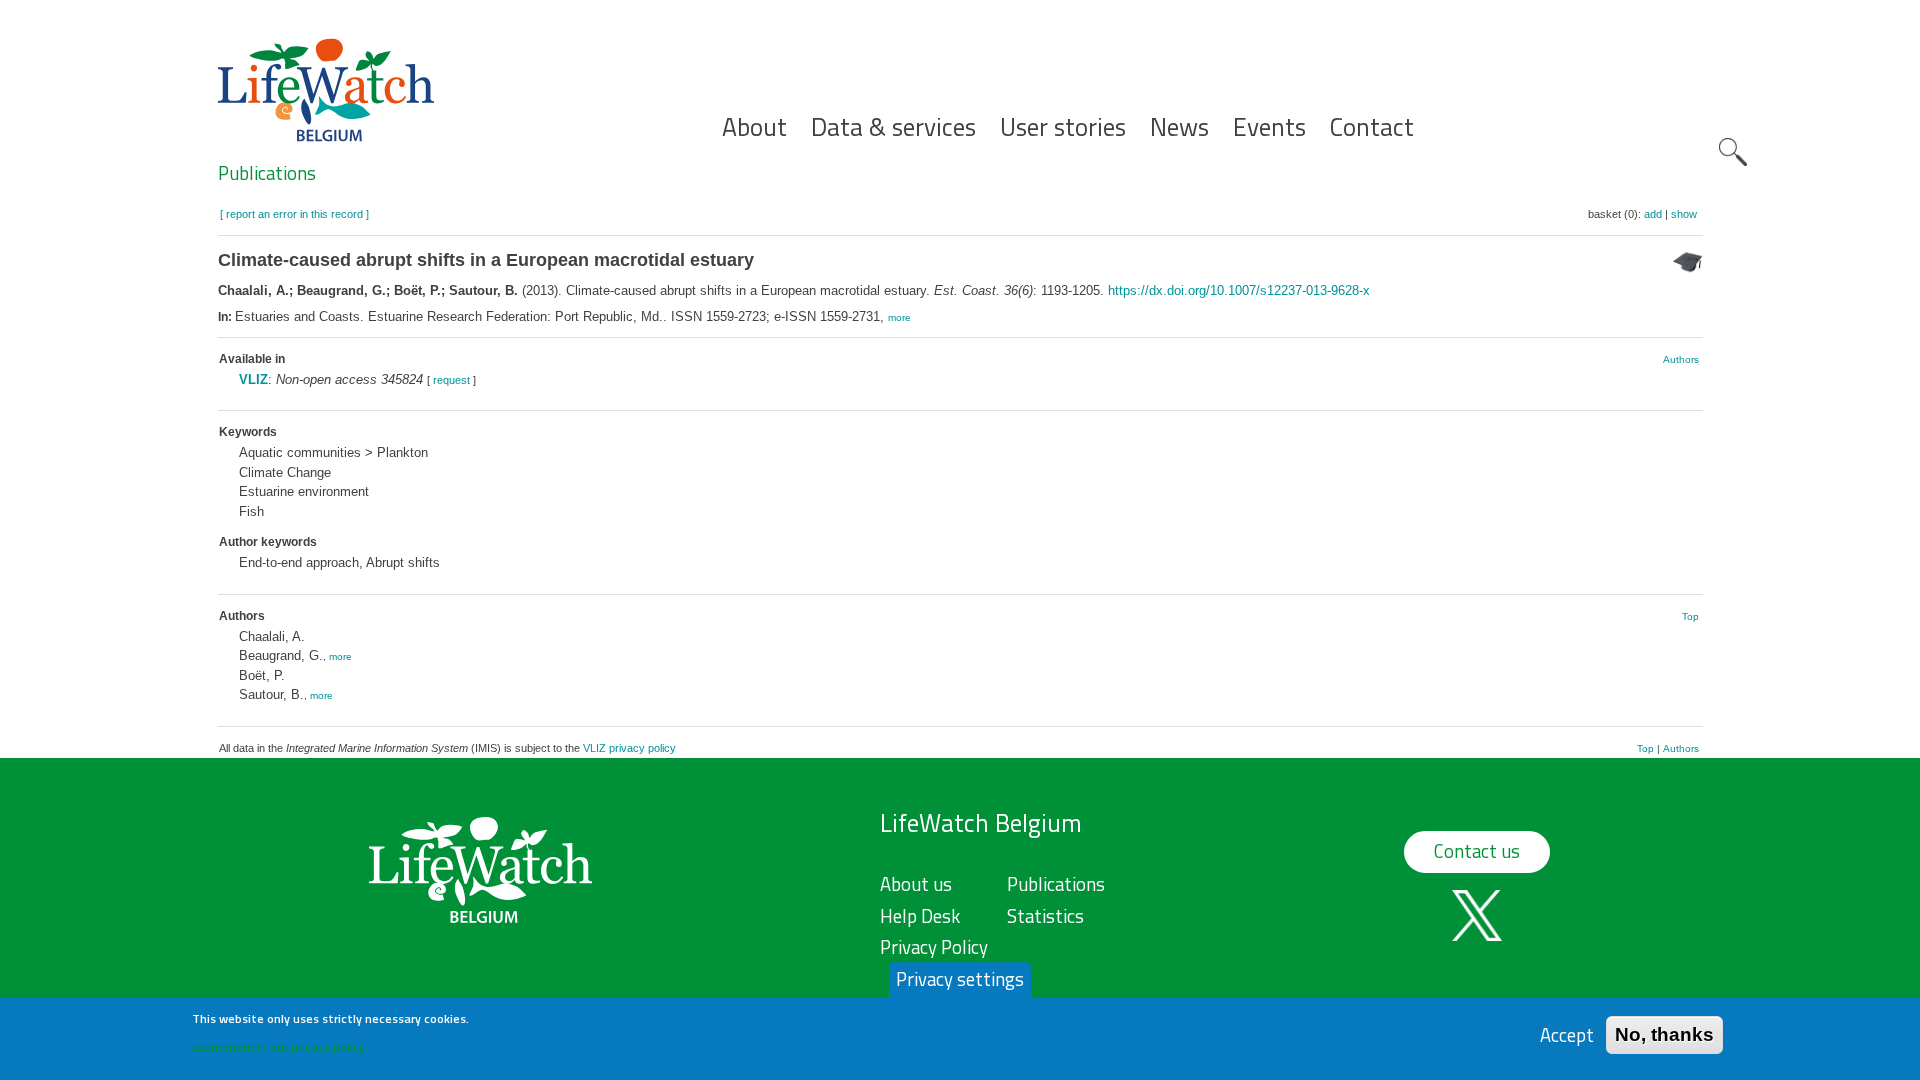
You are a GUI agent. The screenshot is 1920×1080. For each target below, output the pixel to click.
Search (1733, 152)
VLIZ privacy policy (629, 748)
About (754, 127)
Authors (1681, 359)
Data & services (893, 127)
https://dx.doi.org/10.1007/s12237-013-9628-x (1239, 290)
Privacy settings (960, 979)
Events (1269, 127)
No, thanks (1664, 1034)
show (1684, 214)
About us (916, 884)
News (1179, 127)
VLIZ (253, 379)
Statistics (1045, 916)
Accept (1567, 1034)
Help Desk (920, 916)
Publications (267, 173)
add (1653, 214)
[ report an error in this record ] (294, 214)
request (451, 380)
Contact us (1477, 851)
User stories (1063, 127)
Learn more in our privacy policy (278, 1045)
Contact (1372, 127)
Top (1690, 616)
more (899, 317)
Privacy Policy (934, 947)
